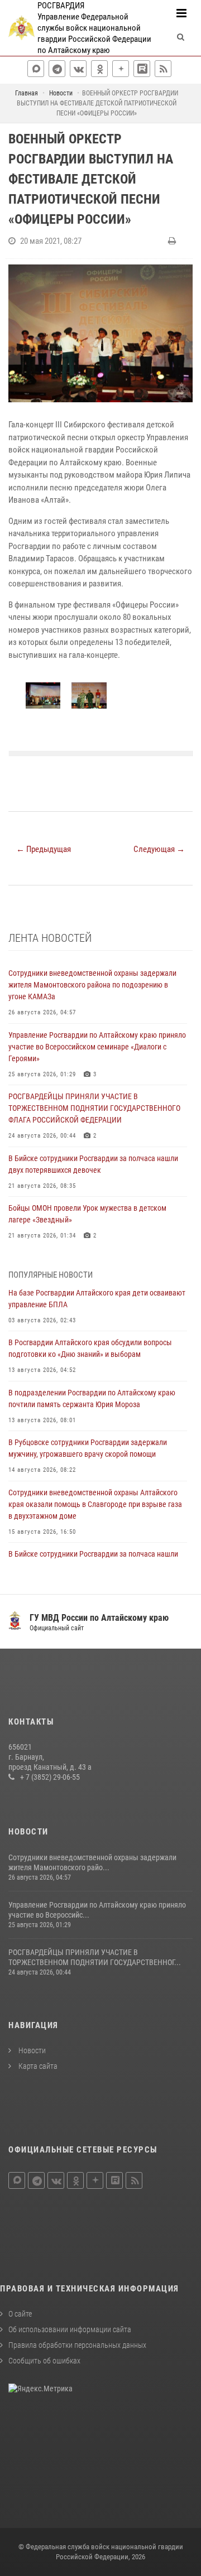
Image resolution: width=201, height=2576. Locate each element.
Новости (31, 2050)
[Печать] (173, 241)
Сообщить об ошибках (44, 2361)
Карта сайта (37, 2066)
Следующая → (159, 849)
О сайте (20, 2314)
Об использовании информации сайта (70, 2329)
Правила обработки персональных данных (77, 2345)
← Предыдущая (44, 849)
